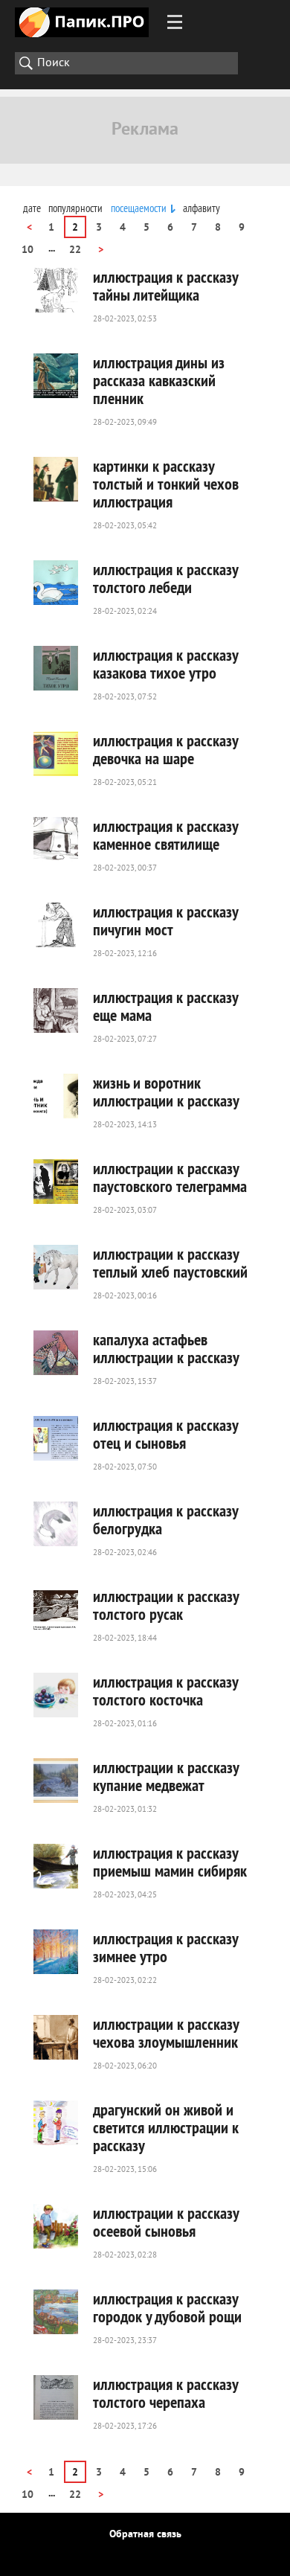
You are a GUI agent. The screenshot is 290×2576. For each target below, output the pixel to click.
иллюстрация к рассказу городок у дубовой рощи (167, 2307)
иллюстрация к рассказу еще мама (165, 1006)
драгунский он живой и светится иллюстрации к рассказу (166, 2127)
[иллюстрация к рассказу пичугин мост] (56, 925)
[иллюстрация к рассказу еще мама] (56, 1010)
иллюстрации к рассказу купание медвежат (166, 1776)
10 (28, 250)
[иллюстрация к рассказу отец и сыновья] (56, 1438)
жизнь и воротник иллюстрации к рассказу (166, 1092)
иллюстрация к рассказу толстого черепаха (165, 2393)
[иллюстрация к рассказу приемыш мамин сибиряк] (56, 1866)
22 (75, 250)
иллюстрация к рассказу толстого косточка (165, 1691)
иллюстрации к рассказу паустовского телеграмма (170, 1177)
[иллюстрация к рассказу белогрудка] (56, 1524)
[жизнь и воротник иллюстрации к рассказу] (56, 1096)
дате (32, 208)
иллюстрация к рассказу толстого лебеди (165, 578)
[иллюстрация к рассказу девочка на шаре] (56, 754)
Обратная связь (145, 2535)
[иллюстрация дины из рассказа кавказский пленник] (56, 376)
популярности (75, 208)
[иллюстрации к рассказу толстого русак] (56, 1609)
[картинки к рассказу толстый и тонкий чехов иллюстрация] (56, 479)
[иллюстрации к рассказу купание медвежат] (56, 1781)
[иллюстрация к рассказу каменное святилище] (56, 839)
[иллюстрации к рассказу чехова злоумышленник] (56, 2037)
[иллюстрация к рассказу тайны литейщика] (56, 290)
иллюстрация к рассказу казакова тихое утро (165, 664)
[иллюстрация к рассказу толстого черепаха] (56, 2397)
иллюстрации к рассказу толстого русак (166, 1605)
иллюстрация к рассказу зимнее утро (165, 1947)
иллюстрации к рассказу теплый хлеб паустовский (170, 1263)
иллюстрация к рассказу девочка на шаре (165, 749)
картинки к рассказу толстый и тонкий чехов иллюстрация (166, 484)
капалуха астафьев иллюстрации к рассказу (166, 1348)
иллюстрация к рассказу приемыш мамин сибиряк (170, 1862)
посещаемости (139, 208)
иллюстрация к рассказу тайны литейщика (165, 286)
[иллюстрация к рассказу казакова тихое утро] (56, 668)
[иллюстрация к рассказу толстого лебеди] (56, 583)
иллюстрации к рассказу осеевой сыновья (166, 2222)
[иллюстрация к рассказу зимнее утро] (56, 1952)
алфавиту (202, 208)
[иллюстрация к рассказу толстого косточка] (56, 1695)
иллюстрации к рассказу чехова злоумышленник (166, 2033)
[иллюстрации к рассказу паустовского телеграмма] (56, 1182)
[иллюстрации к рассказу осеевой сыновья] (56, 2226)
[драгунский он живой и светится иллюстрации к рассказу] (56, 2123)
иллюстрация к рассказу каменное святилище (165, 835)
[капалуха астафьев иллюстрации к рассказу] (56, 1353)
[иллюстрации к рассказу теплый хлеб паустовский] (56, 1267)
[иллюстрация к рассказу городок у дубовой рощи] (56, 2312)
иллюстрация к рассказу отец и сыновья (165, 1434)
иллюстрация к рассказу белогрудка (165, 1519)
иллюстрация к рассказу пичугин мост (165, 920)
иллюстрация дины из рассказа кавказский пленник (159, 380)
